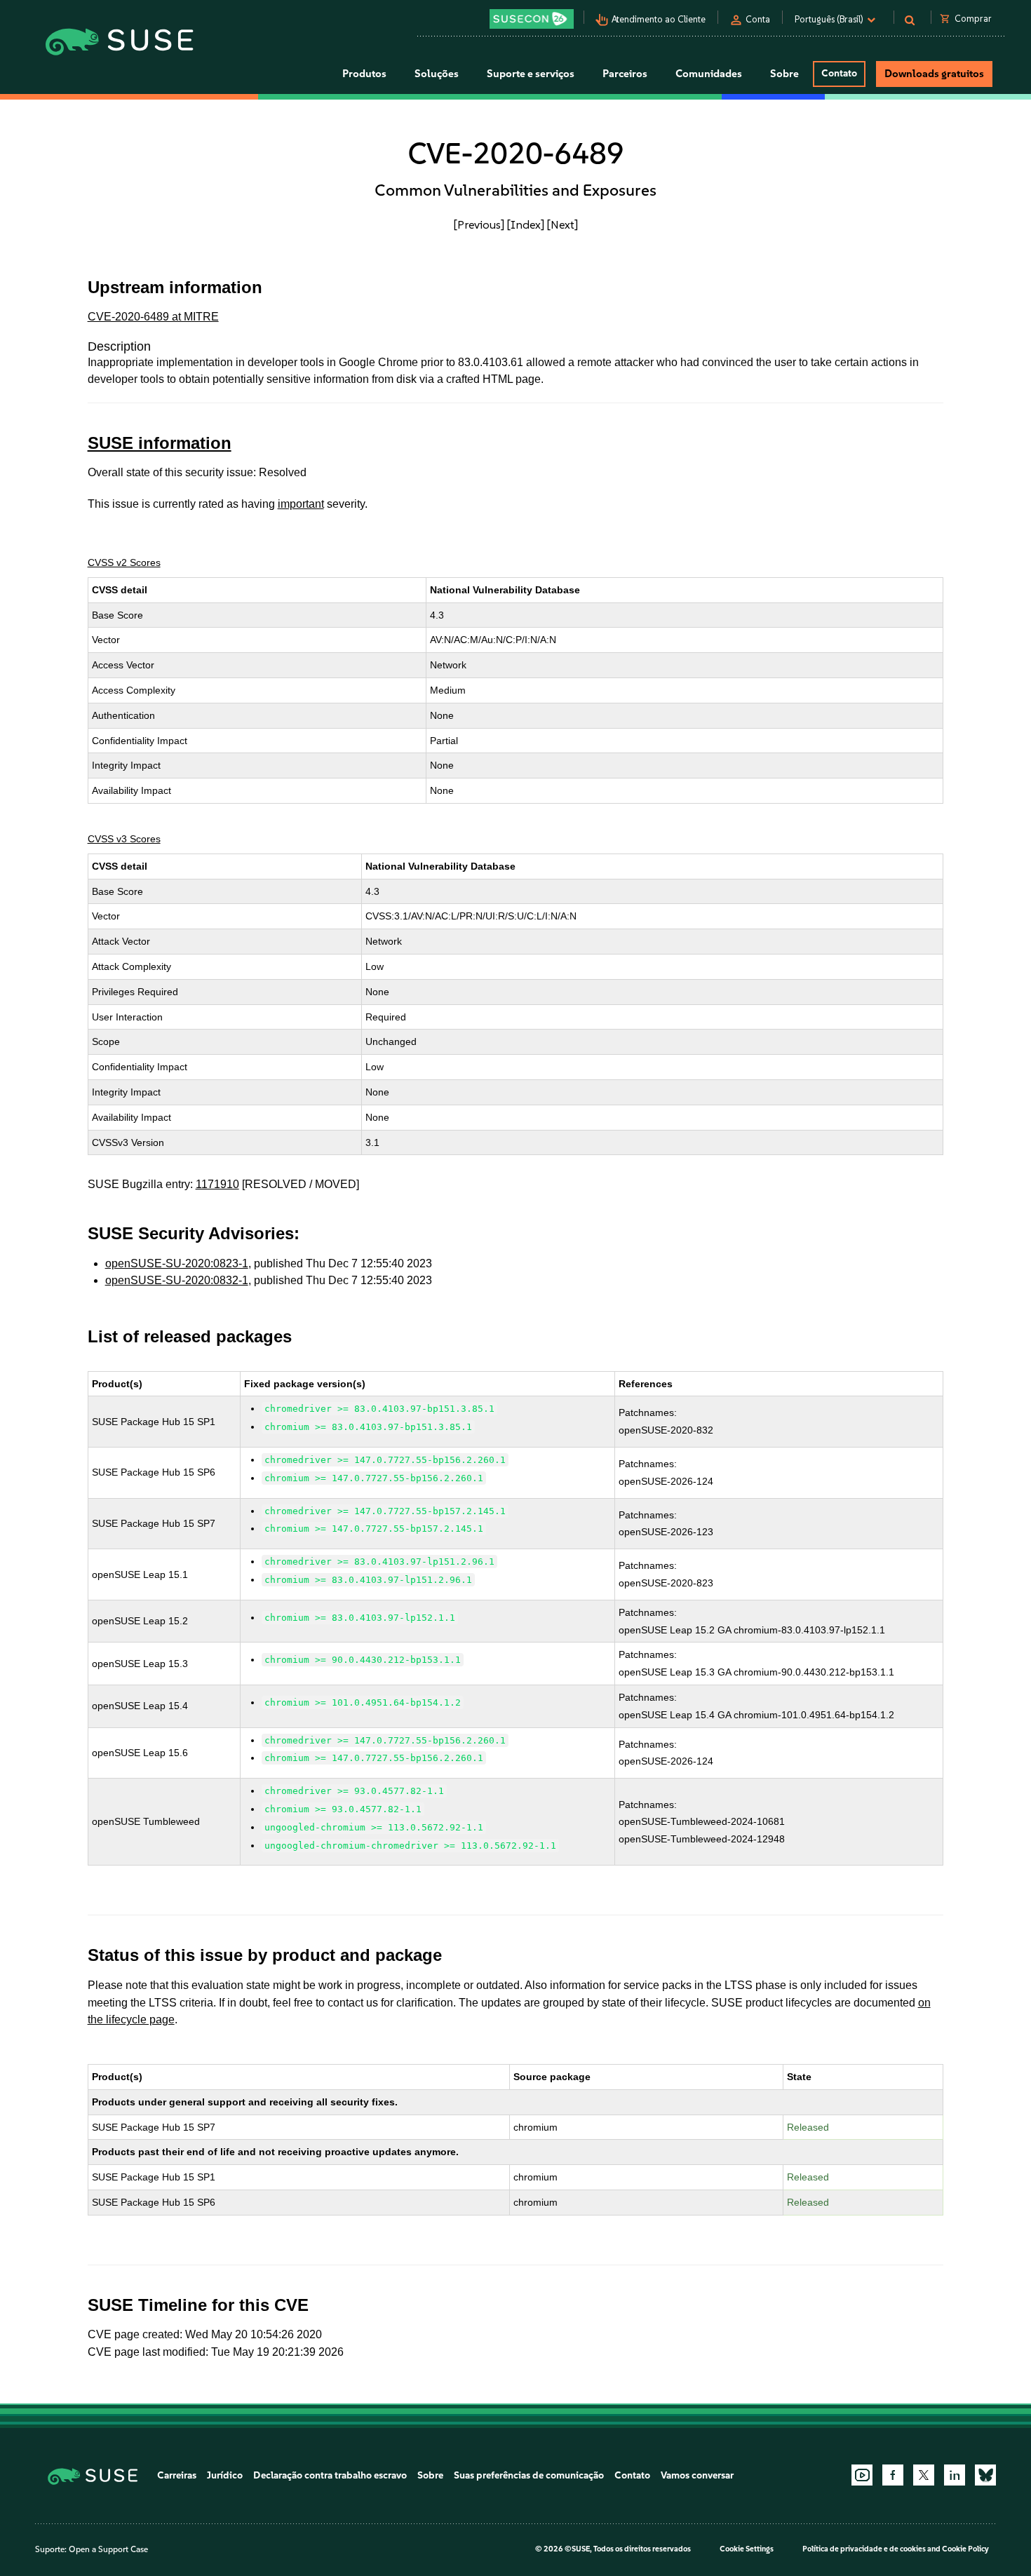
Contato (839, 73)
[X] (924, 2475)
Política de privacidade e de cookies (864, 2549)
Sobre (430, 2475)
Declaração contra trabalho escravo (330, 2475)
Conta (758, 19)
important (301, 504)
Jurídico (225, 2475)
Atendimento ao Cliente (659, 19)
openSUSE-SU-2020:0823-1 (177, 1263)
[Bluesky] (985, 2475)
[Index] (526, 224)
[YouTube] (862, 2475)
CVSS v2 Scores (124, 562)
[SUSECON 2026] (532, 19)
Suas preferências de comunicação (529, 2475)
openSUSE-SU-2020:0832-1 (177, 1280)
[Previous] (479, 224)
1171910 (217, 1184)
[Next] (562, 224)
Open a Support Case (108, 2549)
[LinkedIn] (955, 2475)
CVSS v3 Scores (124, 839)
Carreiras (177, 2475)
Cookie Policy (965, 2549)
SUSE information (160, 443)
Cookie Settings (747, 2549)
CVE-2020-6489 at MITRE (153, 317)
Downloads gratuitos (934, 74)
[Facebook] (893, 2475)
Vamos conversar (697, 2475)
